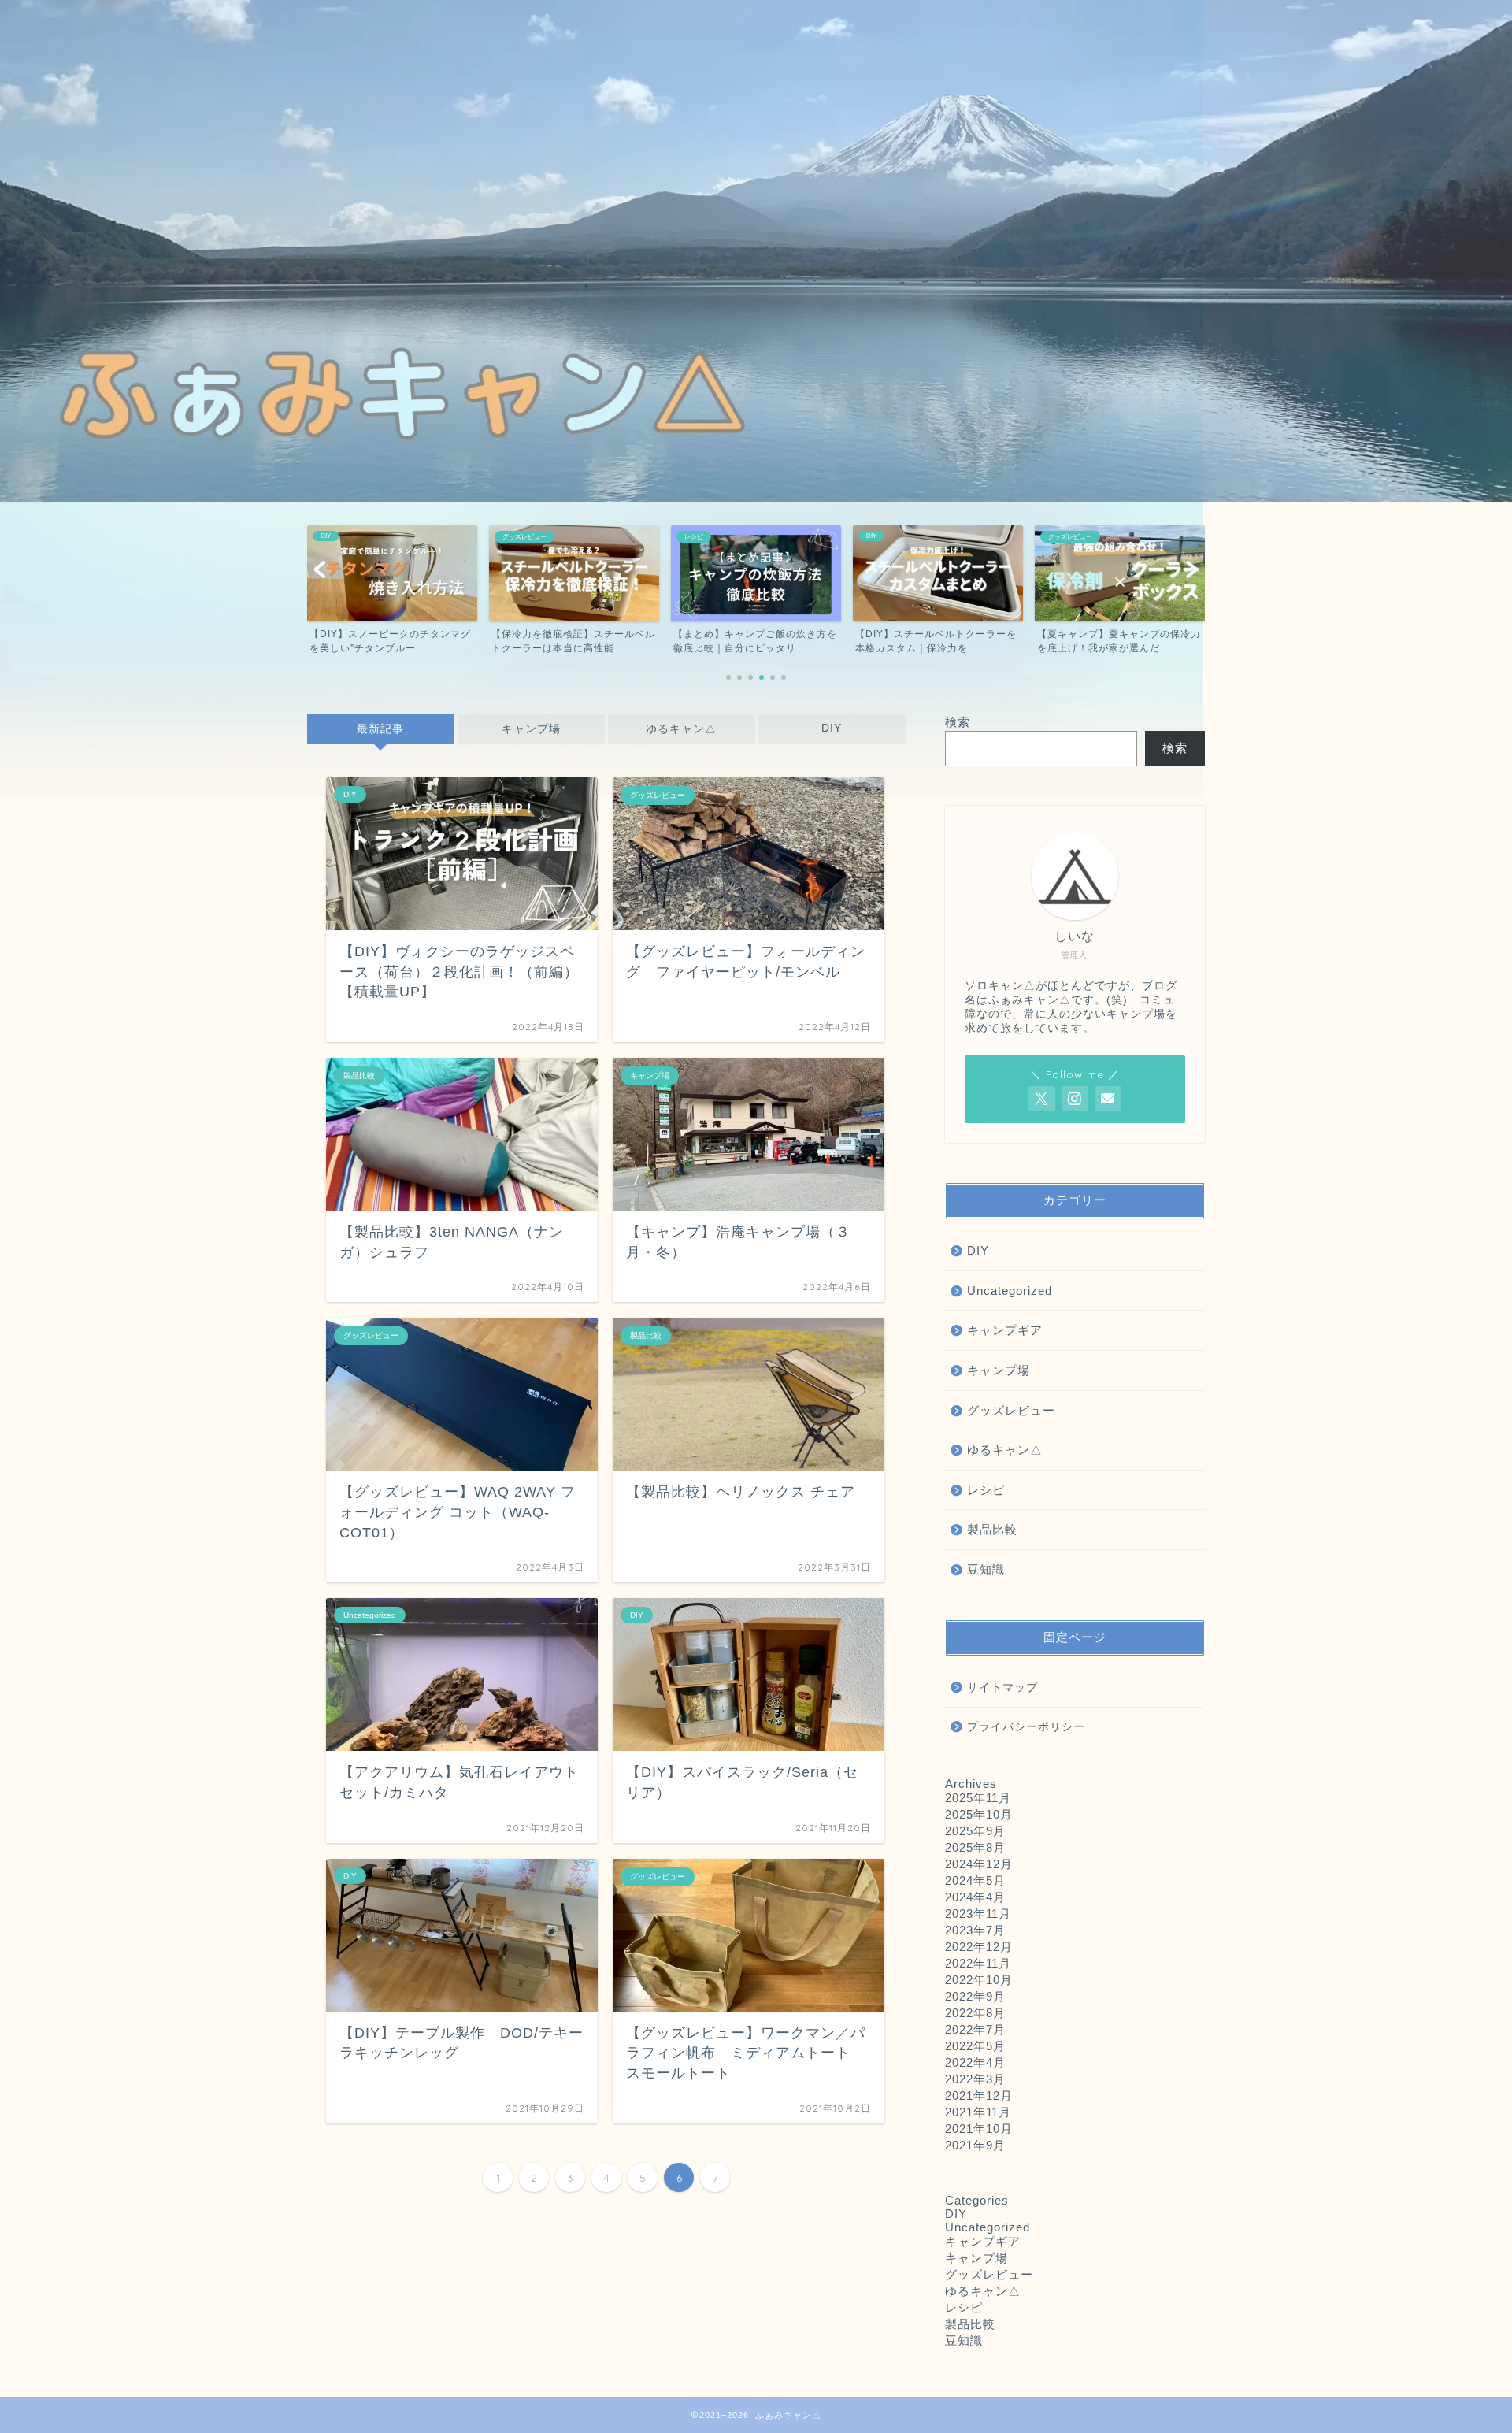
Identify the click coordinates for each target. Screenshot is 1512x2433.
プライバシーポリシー (1026, 1727)
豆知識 (986, 1569)
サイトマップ (1002, 1688)
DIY (832, 728)
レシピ (986, 1490)
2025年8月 (975, 1847)
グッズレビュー (1011, 1410)
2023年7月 (975, 1930)
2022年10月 (979, 1980)
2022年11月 (978, 1963)
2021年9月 (975, 2145)
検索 (958, 722)
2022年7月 (975, 2029)
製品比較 (992, 1529)
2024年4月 (975, 1897)
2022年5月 (975, 2046)
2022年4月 (975, 2062)
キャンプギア (1005, 1330)
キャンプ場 (531, 729)
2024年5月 (975, 1880)
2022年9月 (975, 1996)
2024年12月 (979, 1864)
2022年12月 (979, 1947)
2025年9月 (975, 1831)
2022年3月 (975, 2079)
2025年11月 (978, 1798)
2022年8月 (975, 2013)
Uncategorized (1010, 1291)
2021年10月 (979, 2129)
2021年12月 (979, 2095)
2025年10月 (979, 1814)
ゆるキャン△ (681, 729)
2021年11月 (978, 2112)
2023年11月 (978, 1914)
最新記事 (380, 729)
